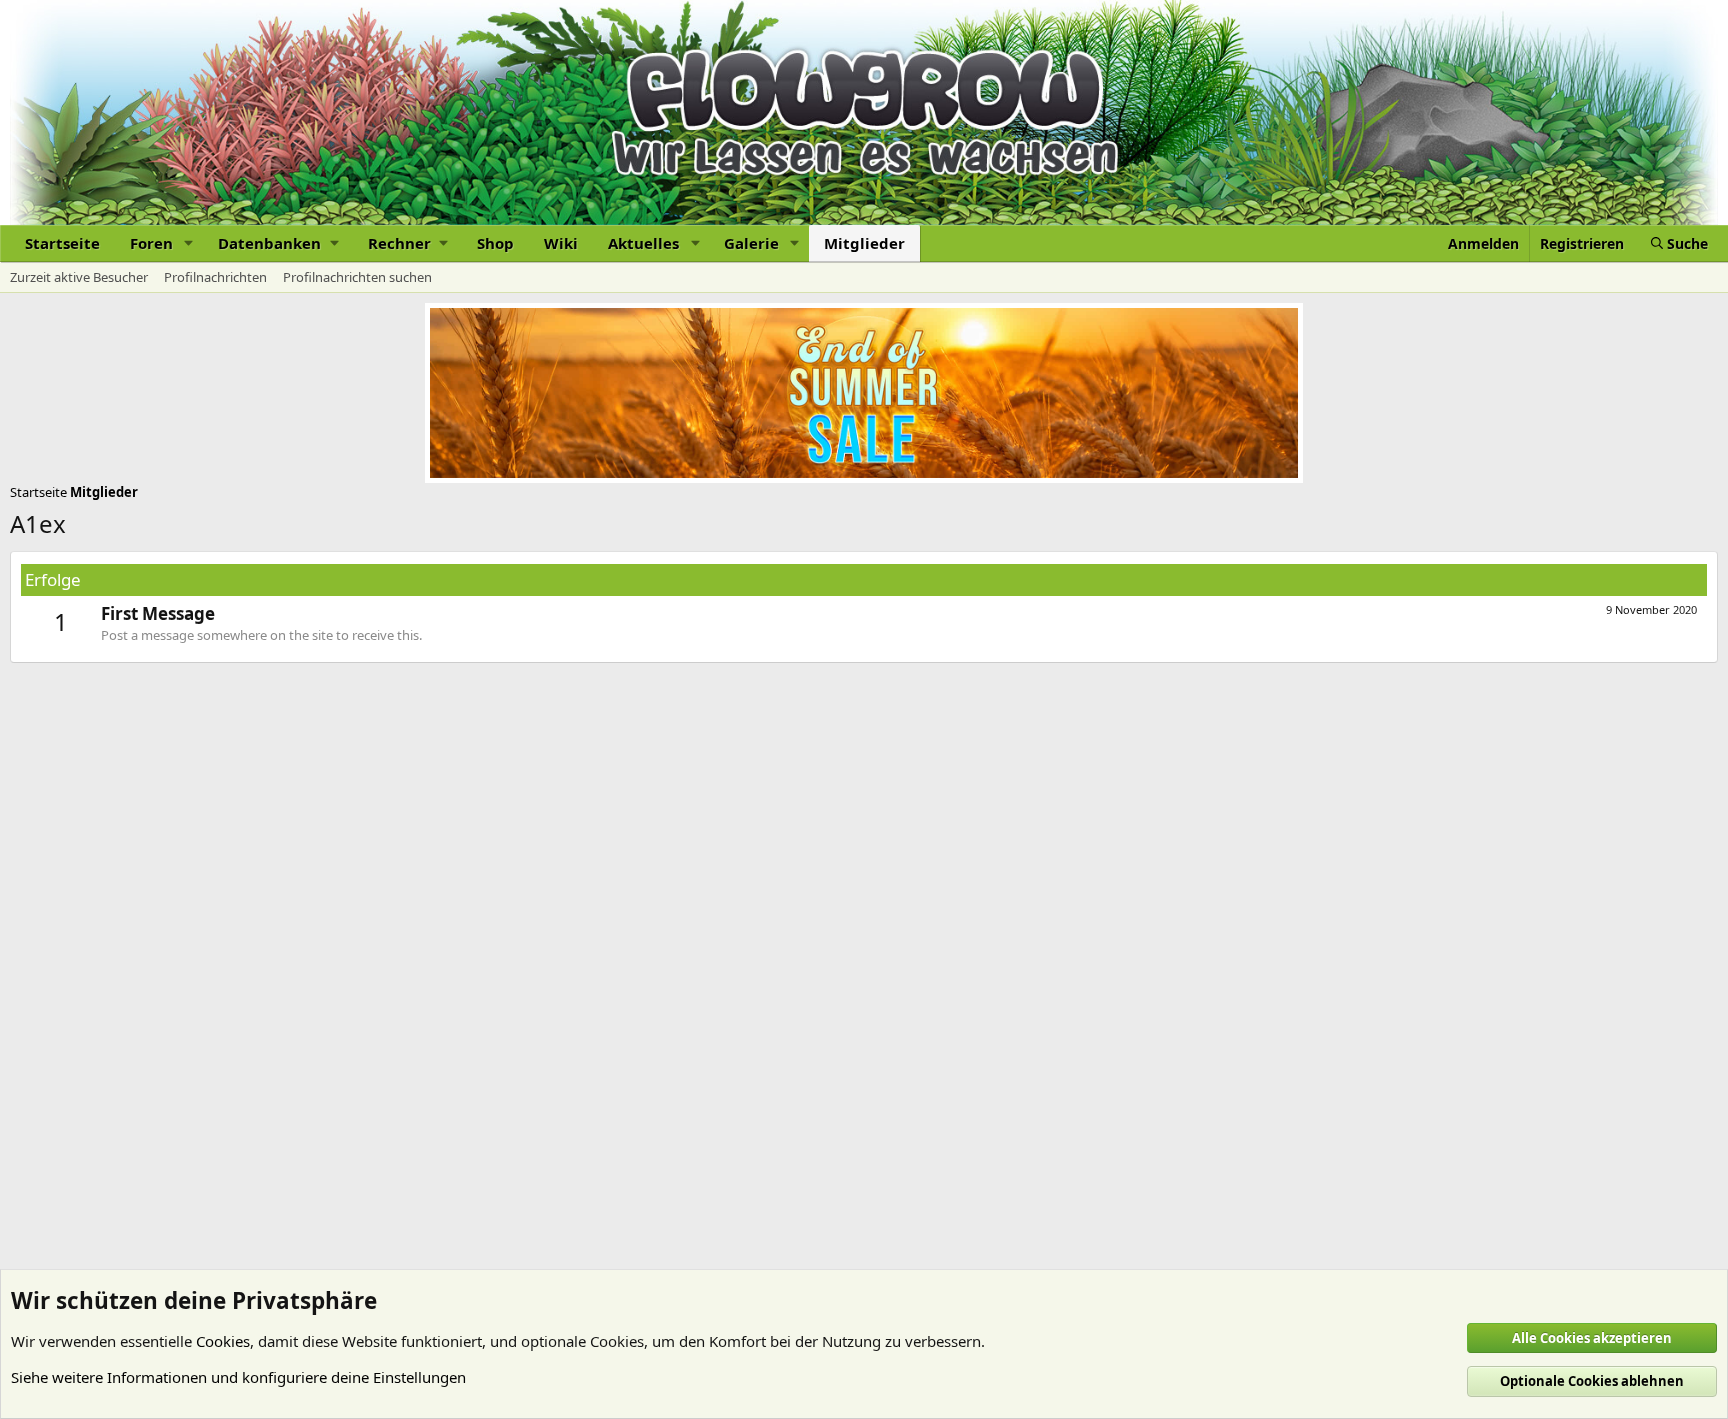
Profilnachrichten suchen (357, 277)
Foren (151, 243)
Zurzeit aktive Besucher (79, 277)
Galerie (751, 243)
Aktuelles (643, 243)
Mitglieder (864, 243)
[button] (189, 243)
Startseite (62, 243)
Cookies (223, 1341)
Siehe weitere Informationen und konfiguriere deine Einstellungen (238, 1377)
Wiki (561, 243)
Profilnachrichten (215, 277)
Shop (495, 243)
